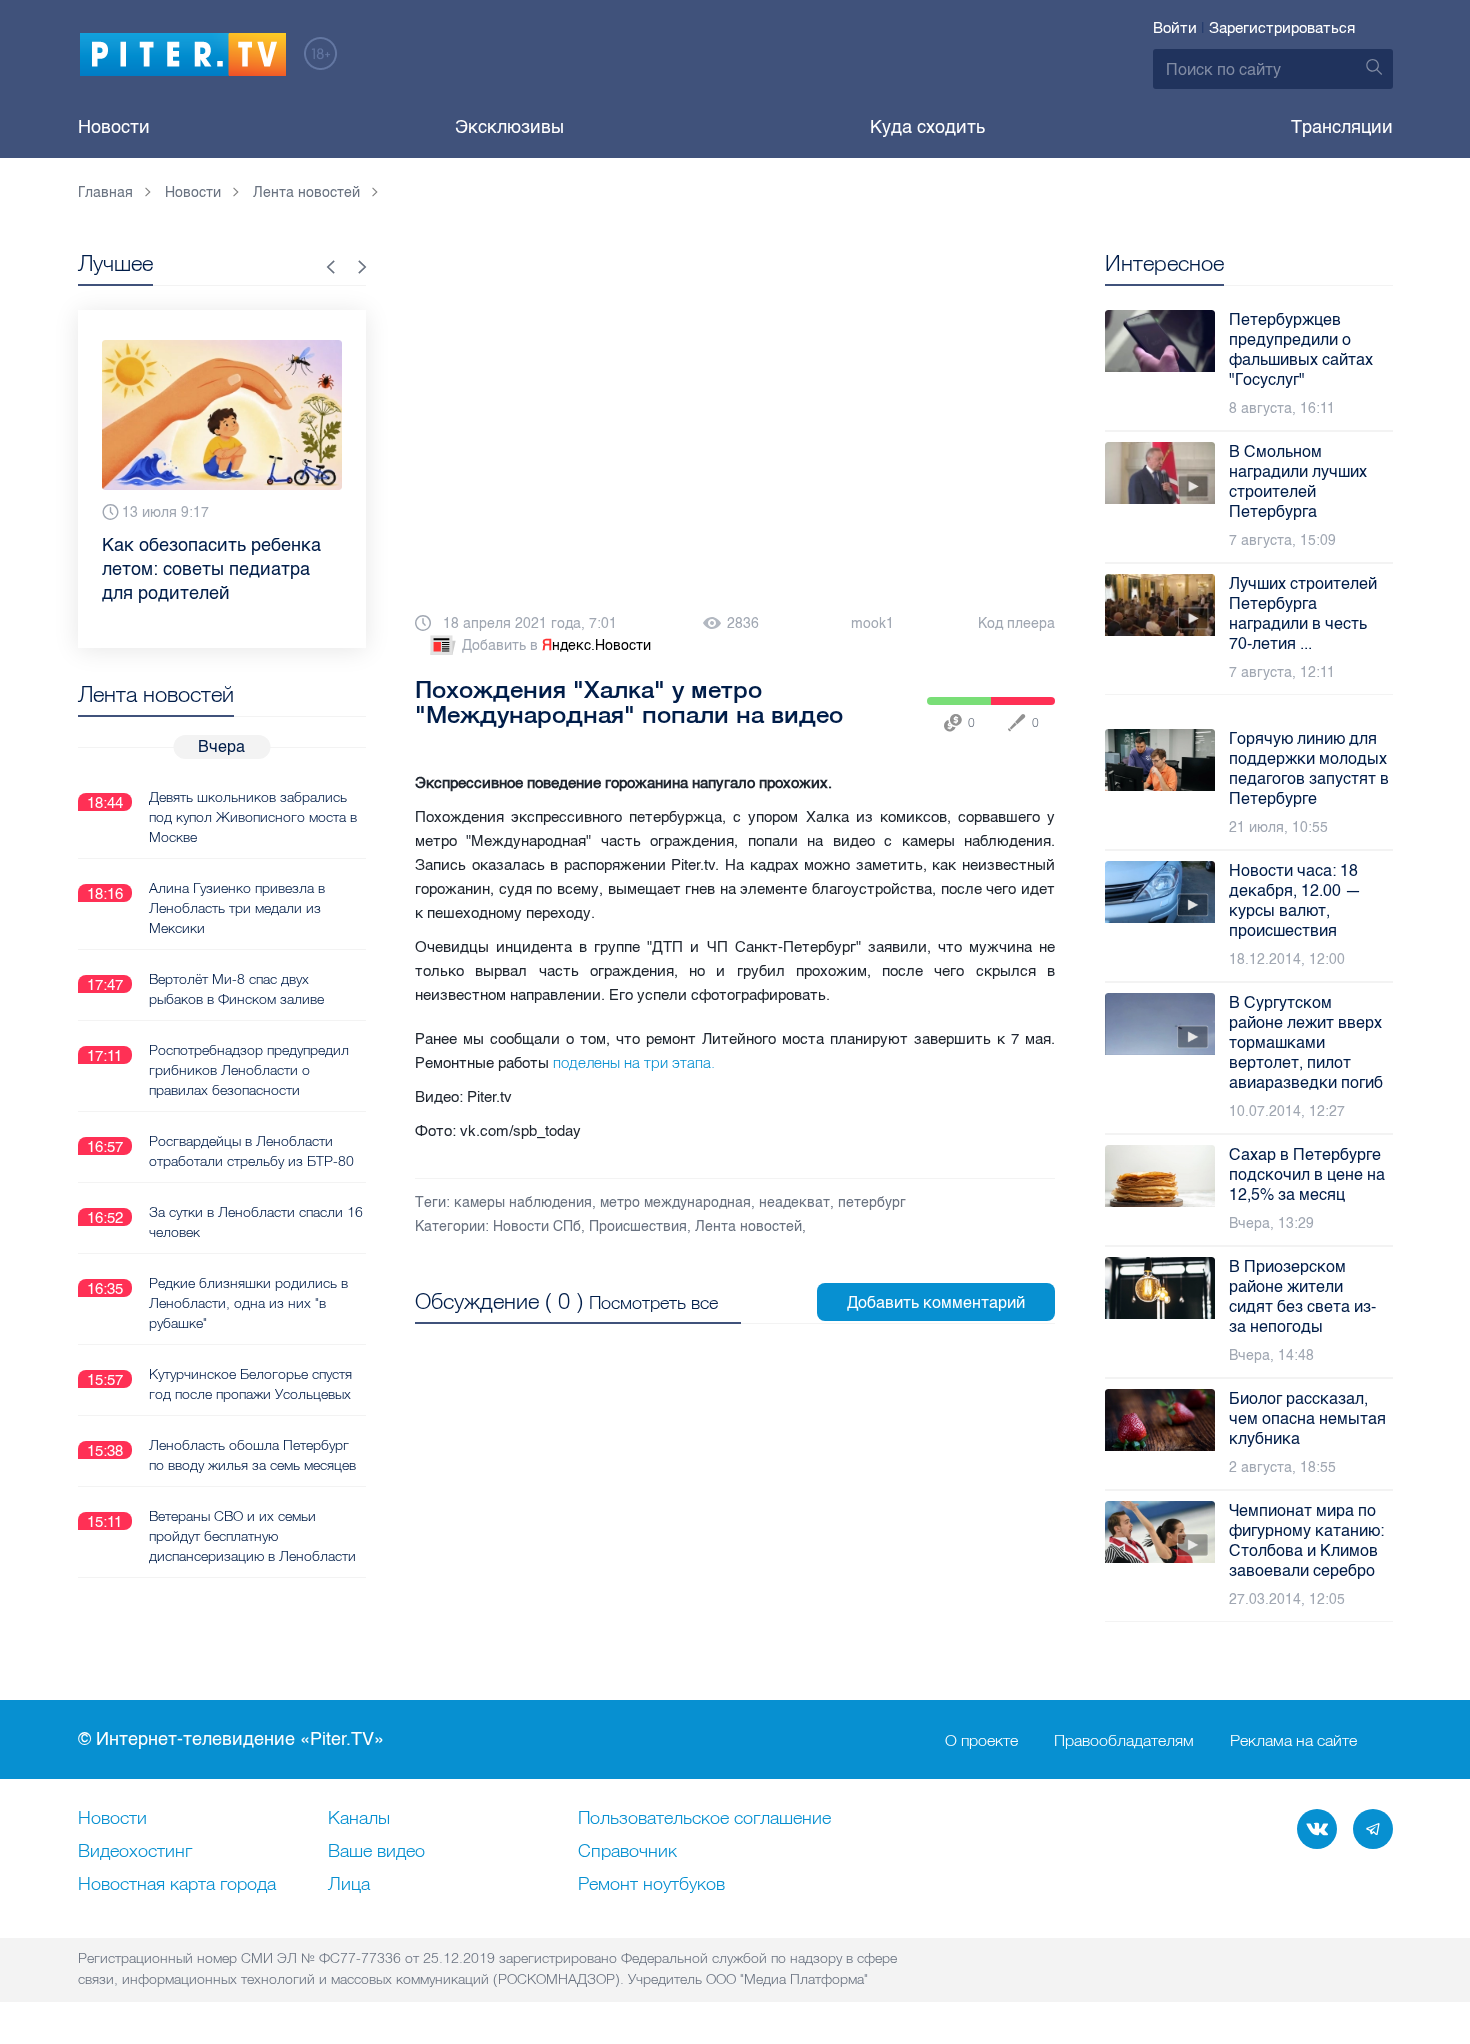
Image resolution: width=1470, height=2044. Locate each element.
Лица (349, 1885)
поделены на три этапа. (636, 1062)
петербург (872, 1202)
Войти (1175, 28)
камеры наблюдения (523, 1202)
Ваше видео (376, 1852)
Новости (114, 127)
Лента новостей (748, 1226)
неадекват (794, 1202)
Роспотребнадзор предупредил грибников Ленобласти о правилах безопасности (249, 1070)
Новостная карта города (177, 1885)
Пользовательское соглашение (704, 1819)
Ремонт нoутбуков (651, 1885)
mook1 (872, 623)
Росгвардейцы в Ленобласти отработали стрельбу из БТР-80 (251, 1151)
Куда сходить (927, 127)
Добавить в (556, 645)
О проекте (981, 1740)
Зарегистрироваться (1282, 28)
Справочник (627, 1852)
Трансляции (1342, 127)
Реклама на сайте (1293, 1740)
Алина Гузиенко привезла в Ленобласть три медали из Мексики (237, 908)
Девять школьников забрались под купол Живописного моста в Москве (253, 817)
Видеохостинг (135, 1852)
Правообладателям (1124, 1740)
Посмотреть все (653, 1302)
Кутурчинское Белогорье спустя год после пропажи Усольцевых (250, 1384)
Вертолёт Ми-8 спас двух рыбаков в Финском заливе (236, 989)
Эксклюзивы (509, 127)
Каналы (359, 1819)
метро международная (675, 1202)
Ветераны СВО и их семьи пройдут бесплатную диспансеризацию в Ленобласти (252, 1536)
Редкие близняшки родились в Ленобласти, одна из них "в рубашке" (248, 1303)
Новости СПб (537, 1226)
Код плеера (1016, 623)
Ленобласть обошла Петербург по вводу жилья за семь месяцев (252, 1455)
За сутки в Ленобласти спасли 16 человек (256, 1222)
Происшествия (638, 1226)
